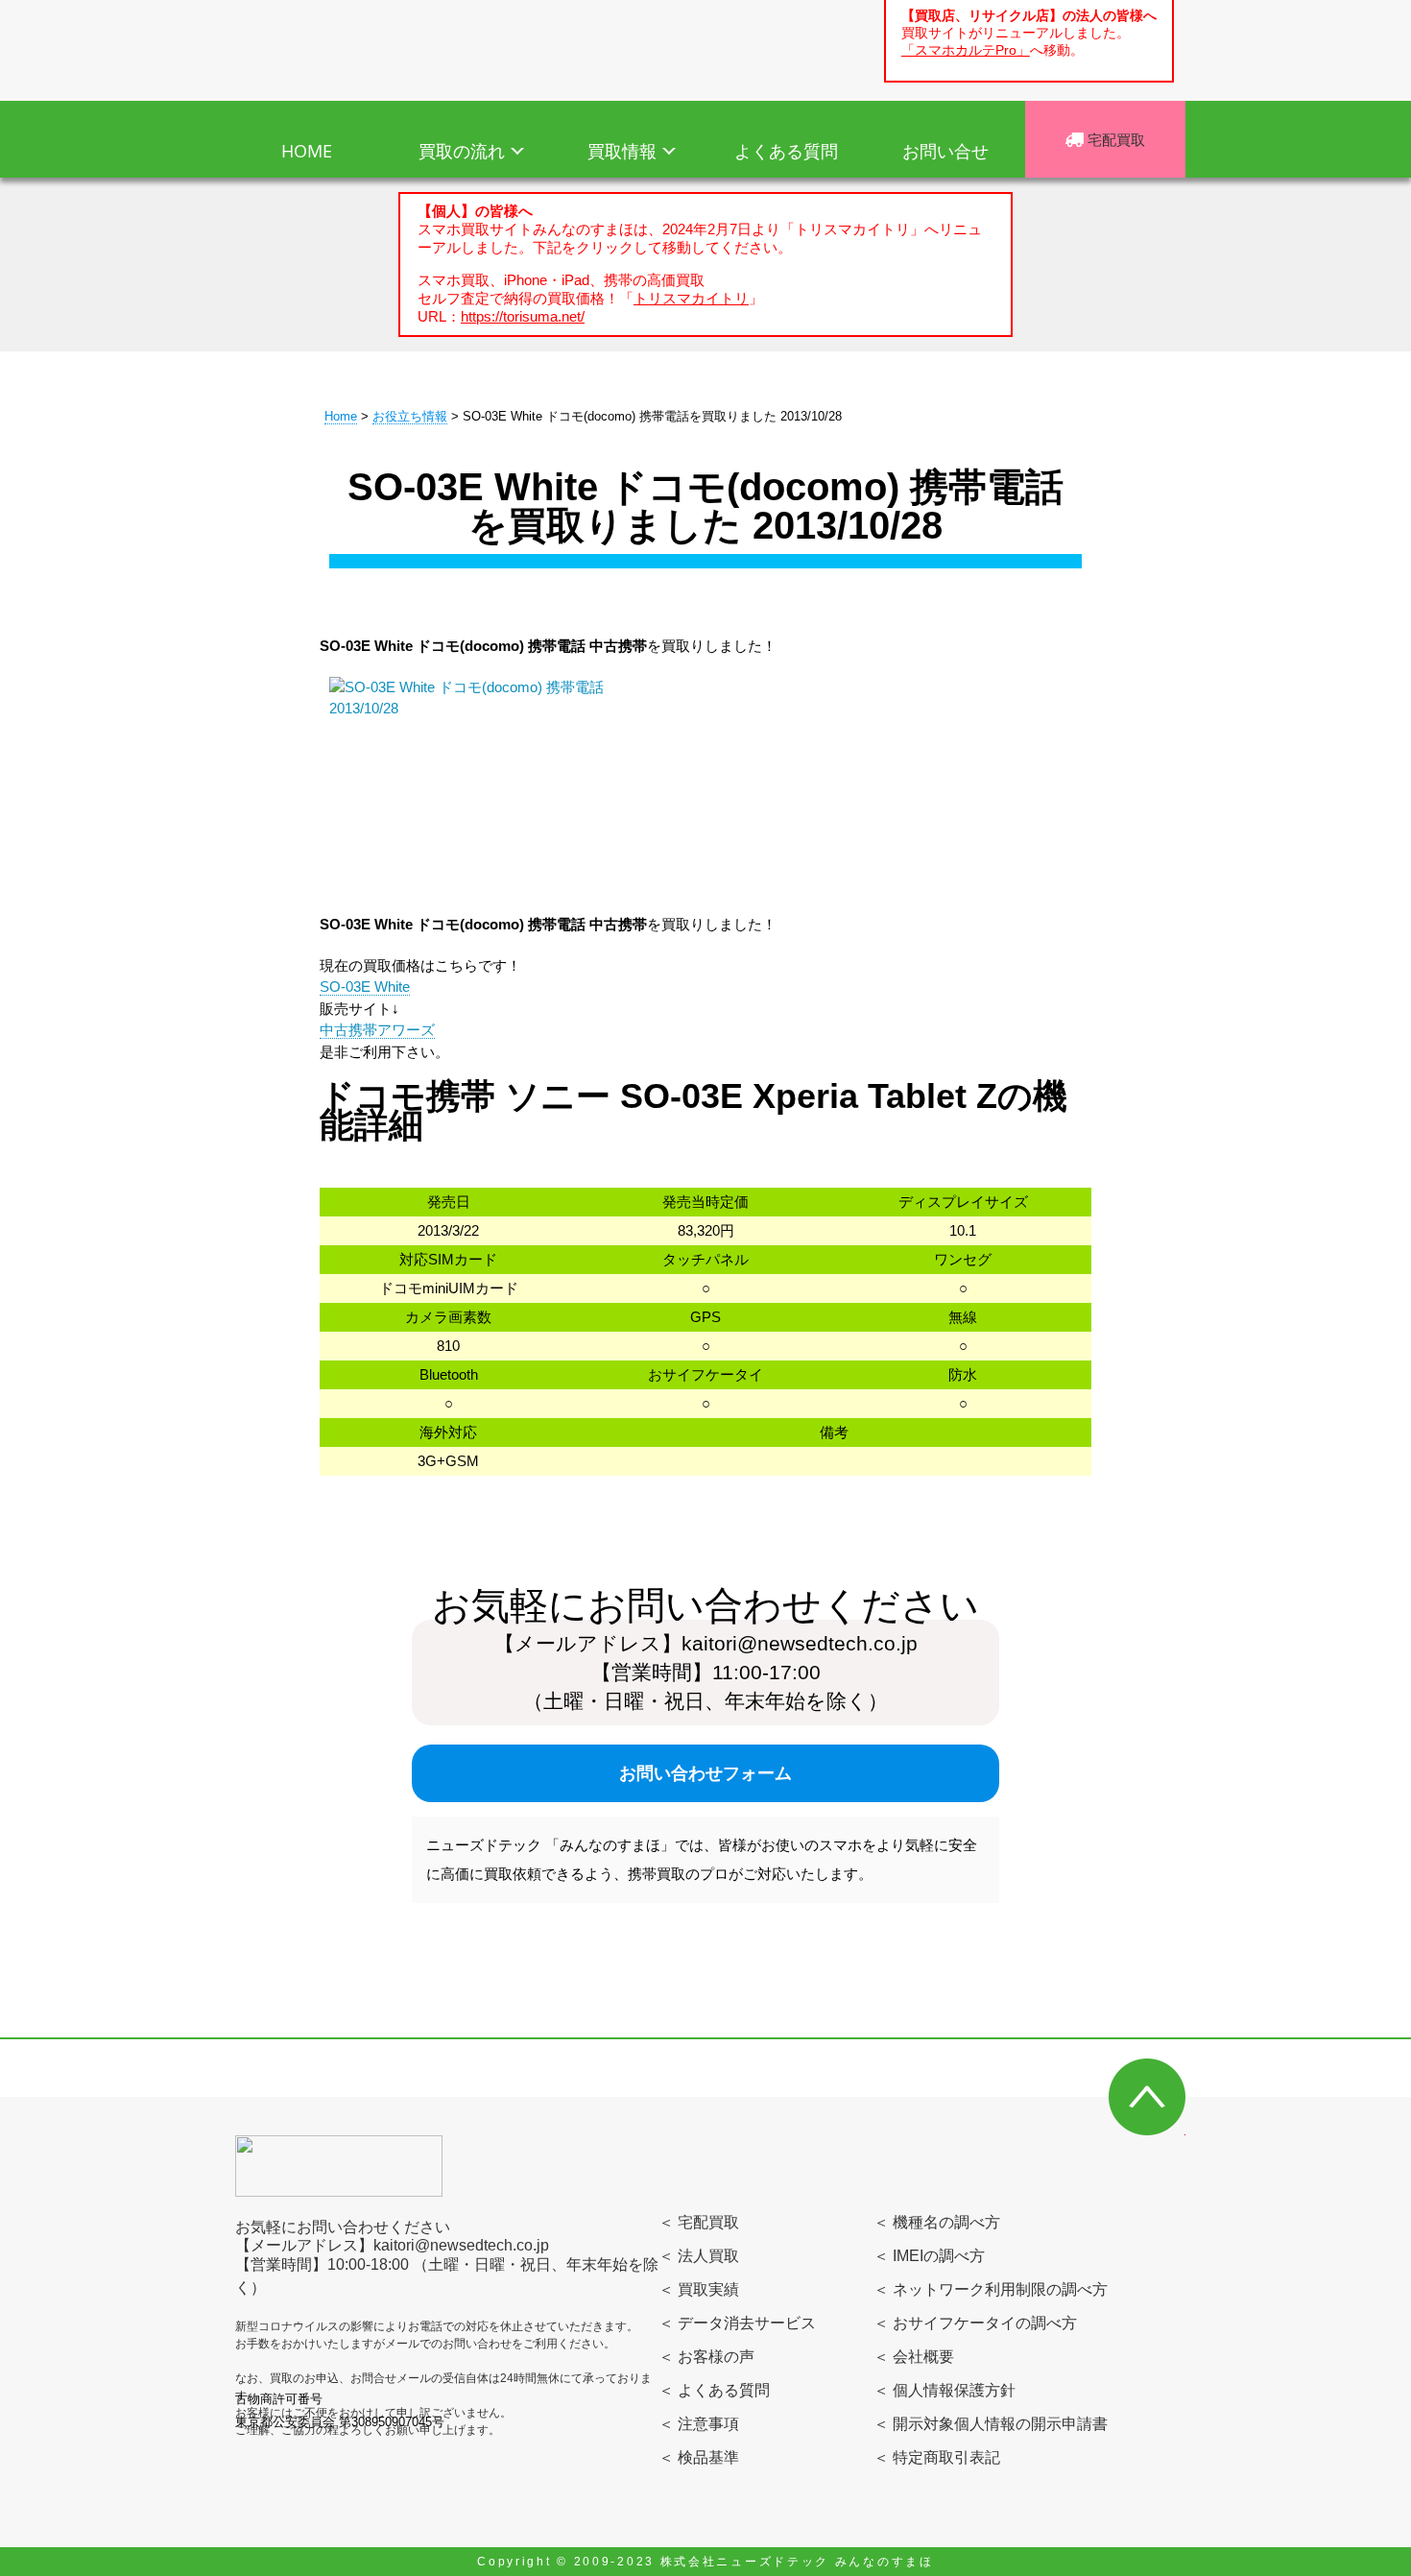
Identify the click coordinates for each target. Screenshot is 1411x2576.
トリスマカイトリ (691, 298)
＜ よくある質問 (714, 2390)
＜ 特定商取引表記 (937, 2457)
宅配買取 (1114, 139)
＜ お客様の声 (706, 2357)
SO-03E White (365, 987)
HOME (307, 151)
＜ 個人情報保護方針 (945, 2390)
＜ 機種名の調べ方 (937, 2222)
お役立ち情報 (410, 416)
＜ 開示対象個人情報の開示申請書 (991, 2424)
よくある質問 (786, 151)
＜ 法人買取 (699, 2256)
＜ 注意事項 (699, 2424)
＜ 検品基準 (699, 2457)
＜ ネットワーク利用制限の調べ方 (991, 2289)
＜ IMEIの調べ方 (929, 2256)
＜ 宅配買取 (699, 2222)
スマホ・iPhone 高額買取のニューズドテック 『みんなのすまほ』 (348, 47)
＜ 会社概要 (914, 2357)
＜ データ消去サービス (737, 2323)
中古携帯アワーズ (377, 1030)
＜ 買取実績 (699, 2289)
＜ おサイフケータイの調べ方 (975, 2323)
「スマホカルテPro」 (966, 50)
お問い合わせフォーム (705, 1773)
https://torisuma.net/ (523, 316)
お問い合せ (945, 151)
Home (341, 416)
